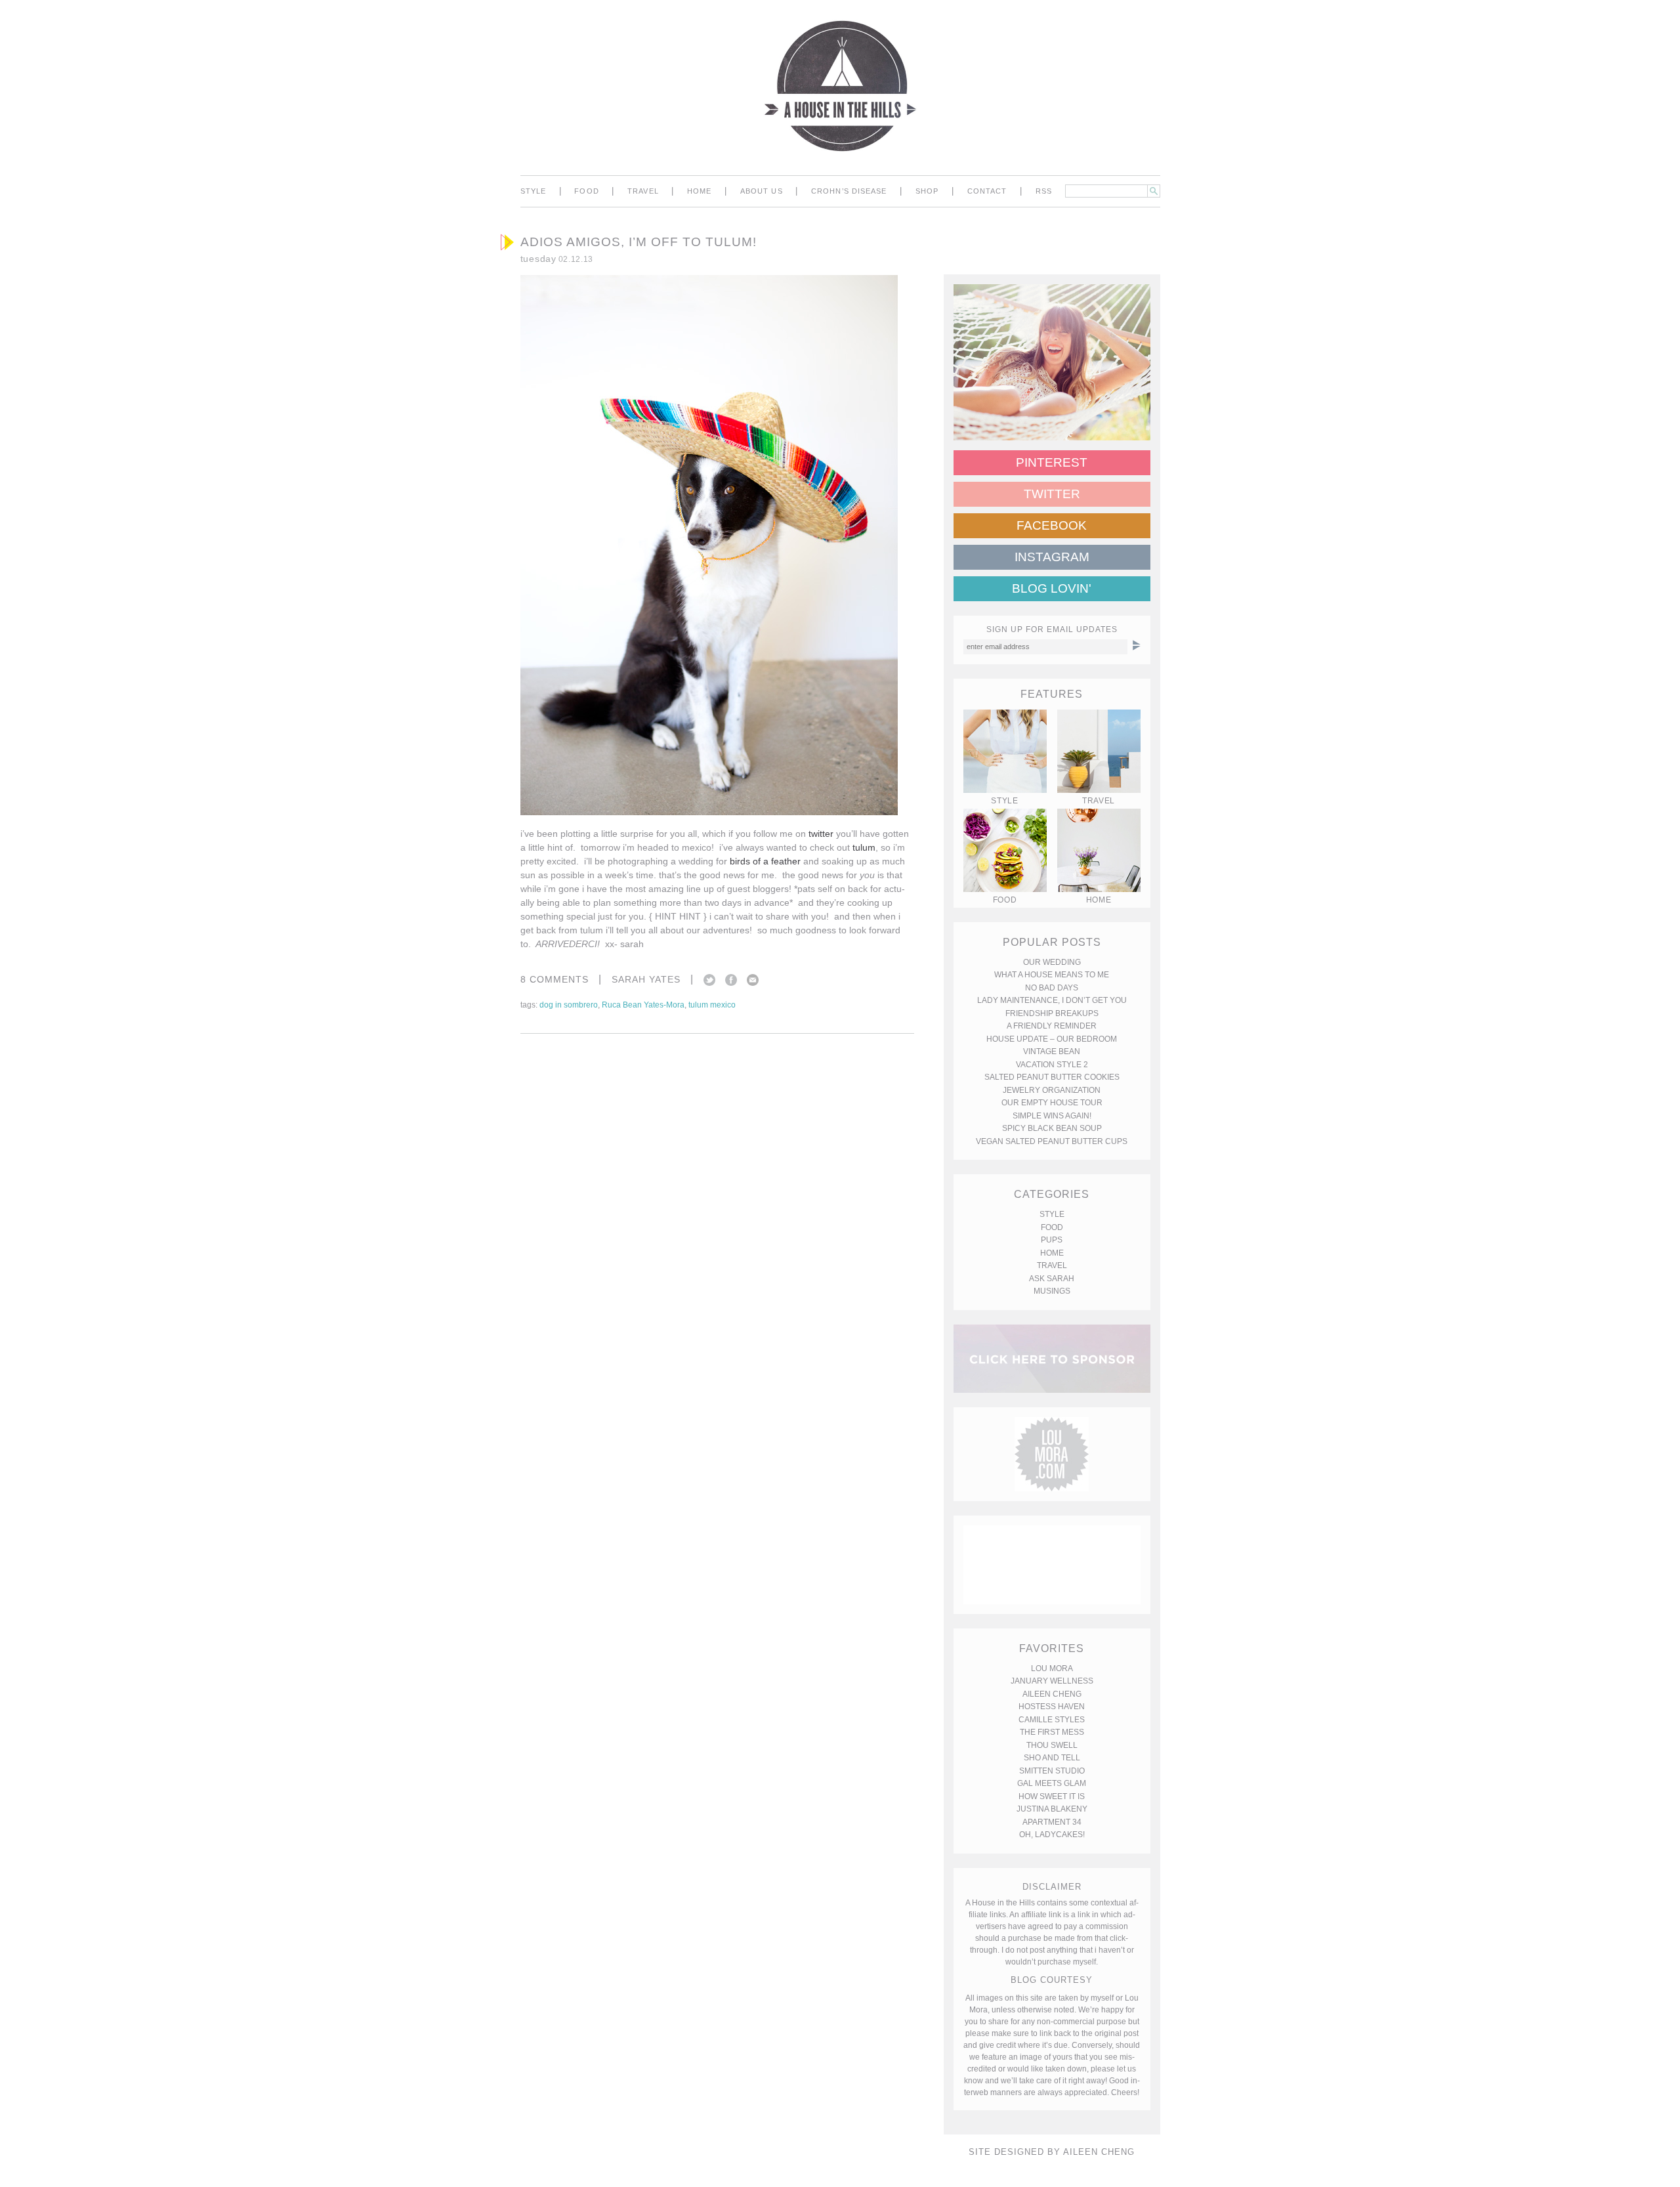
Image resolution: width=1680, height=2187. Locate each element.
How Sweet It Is (1052, 1796)
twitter (821, 834)
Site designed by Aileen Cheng (1052, 2152)
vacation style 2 (1052, 1065)
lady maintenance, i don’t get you (1052, 1000)
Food (586, 191)
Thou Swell (1052, 1745)
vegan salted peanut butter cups (1052, 1141)
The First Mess (1052, 1732)
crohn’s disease (849, 191)
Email (753, 980)
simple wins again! (1052, 1116)
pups (1052, 1240)
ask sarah (1052, 1279)
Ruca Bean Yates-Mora (643, 1005)
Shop (927, 191)
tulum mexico (712, 1005)
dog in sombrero (569, 1005)
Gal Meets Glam (1052, 1783)
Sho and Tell (1052, 1758)
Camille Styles (1052, 1720)
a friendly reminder (1052, 1026)
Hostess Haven (1052, 1707)
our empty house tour (1052, 1103)
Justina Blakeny (1052, 1809)
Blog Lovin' (1052, 588)
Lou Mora (1052, 1668)
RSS (1044, 191)
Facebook (731, 980)
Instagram (1052, 557)
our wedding (1052, 962)
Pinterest (1052, 462)
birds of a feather (765, 861)
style (534, 191)
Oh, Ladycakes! (1052, 1835)
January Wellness (1052, 1681)
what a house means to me (1052, 975)
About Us (762, 191)
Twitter (709, 980)
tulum (864, 847)
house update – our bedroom (1052, 1039)
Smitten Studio (1052, 1771)
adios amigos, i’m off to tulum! (639, 242)
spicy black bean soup (1052, 1128)
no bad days (1052, 988)
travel (643, 191)
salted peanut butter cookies (1052, 1077)
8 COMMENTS (555, 979)
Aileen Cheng (1052, 1694)
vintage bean (1052, 1051)
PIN (873, 778)
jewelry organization (1052, 1090)
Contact (987, 191)
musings (1052, 1291)
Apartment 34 (1052, 1822)
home (699, 191)
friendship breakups (1052, 1013)
